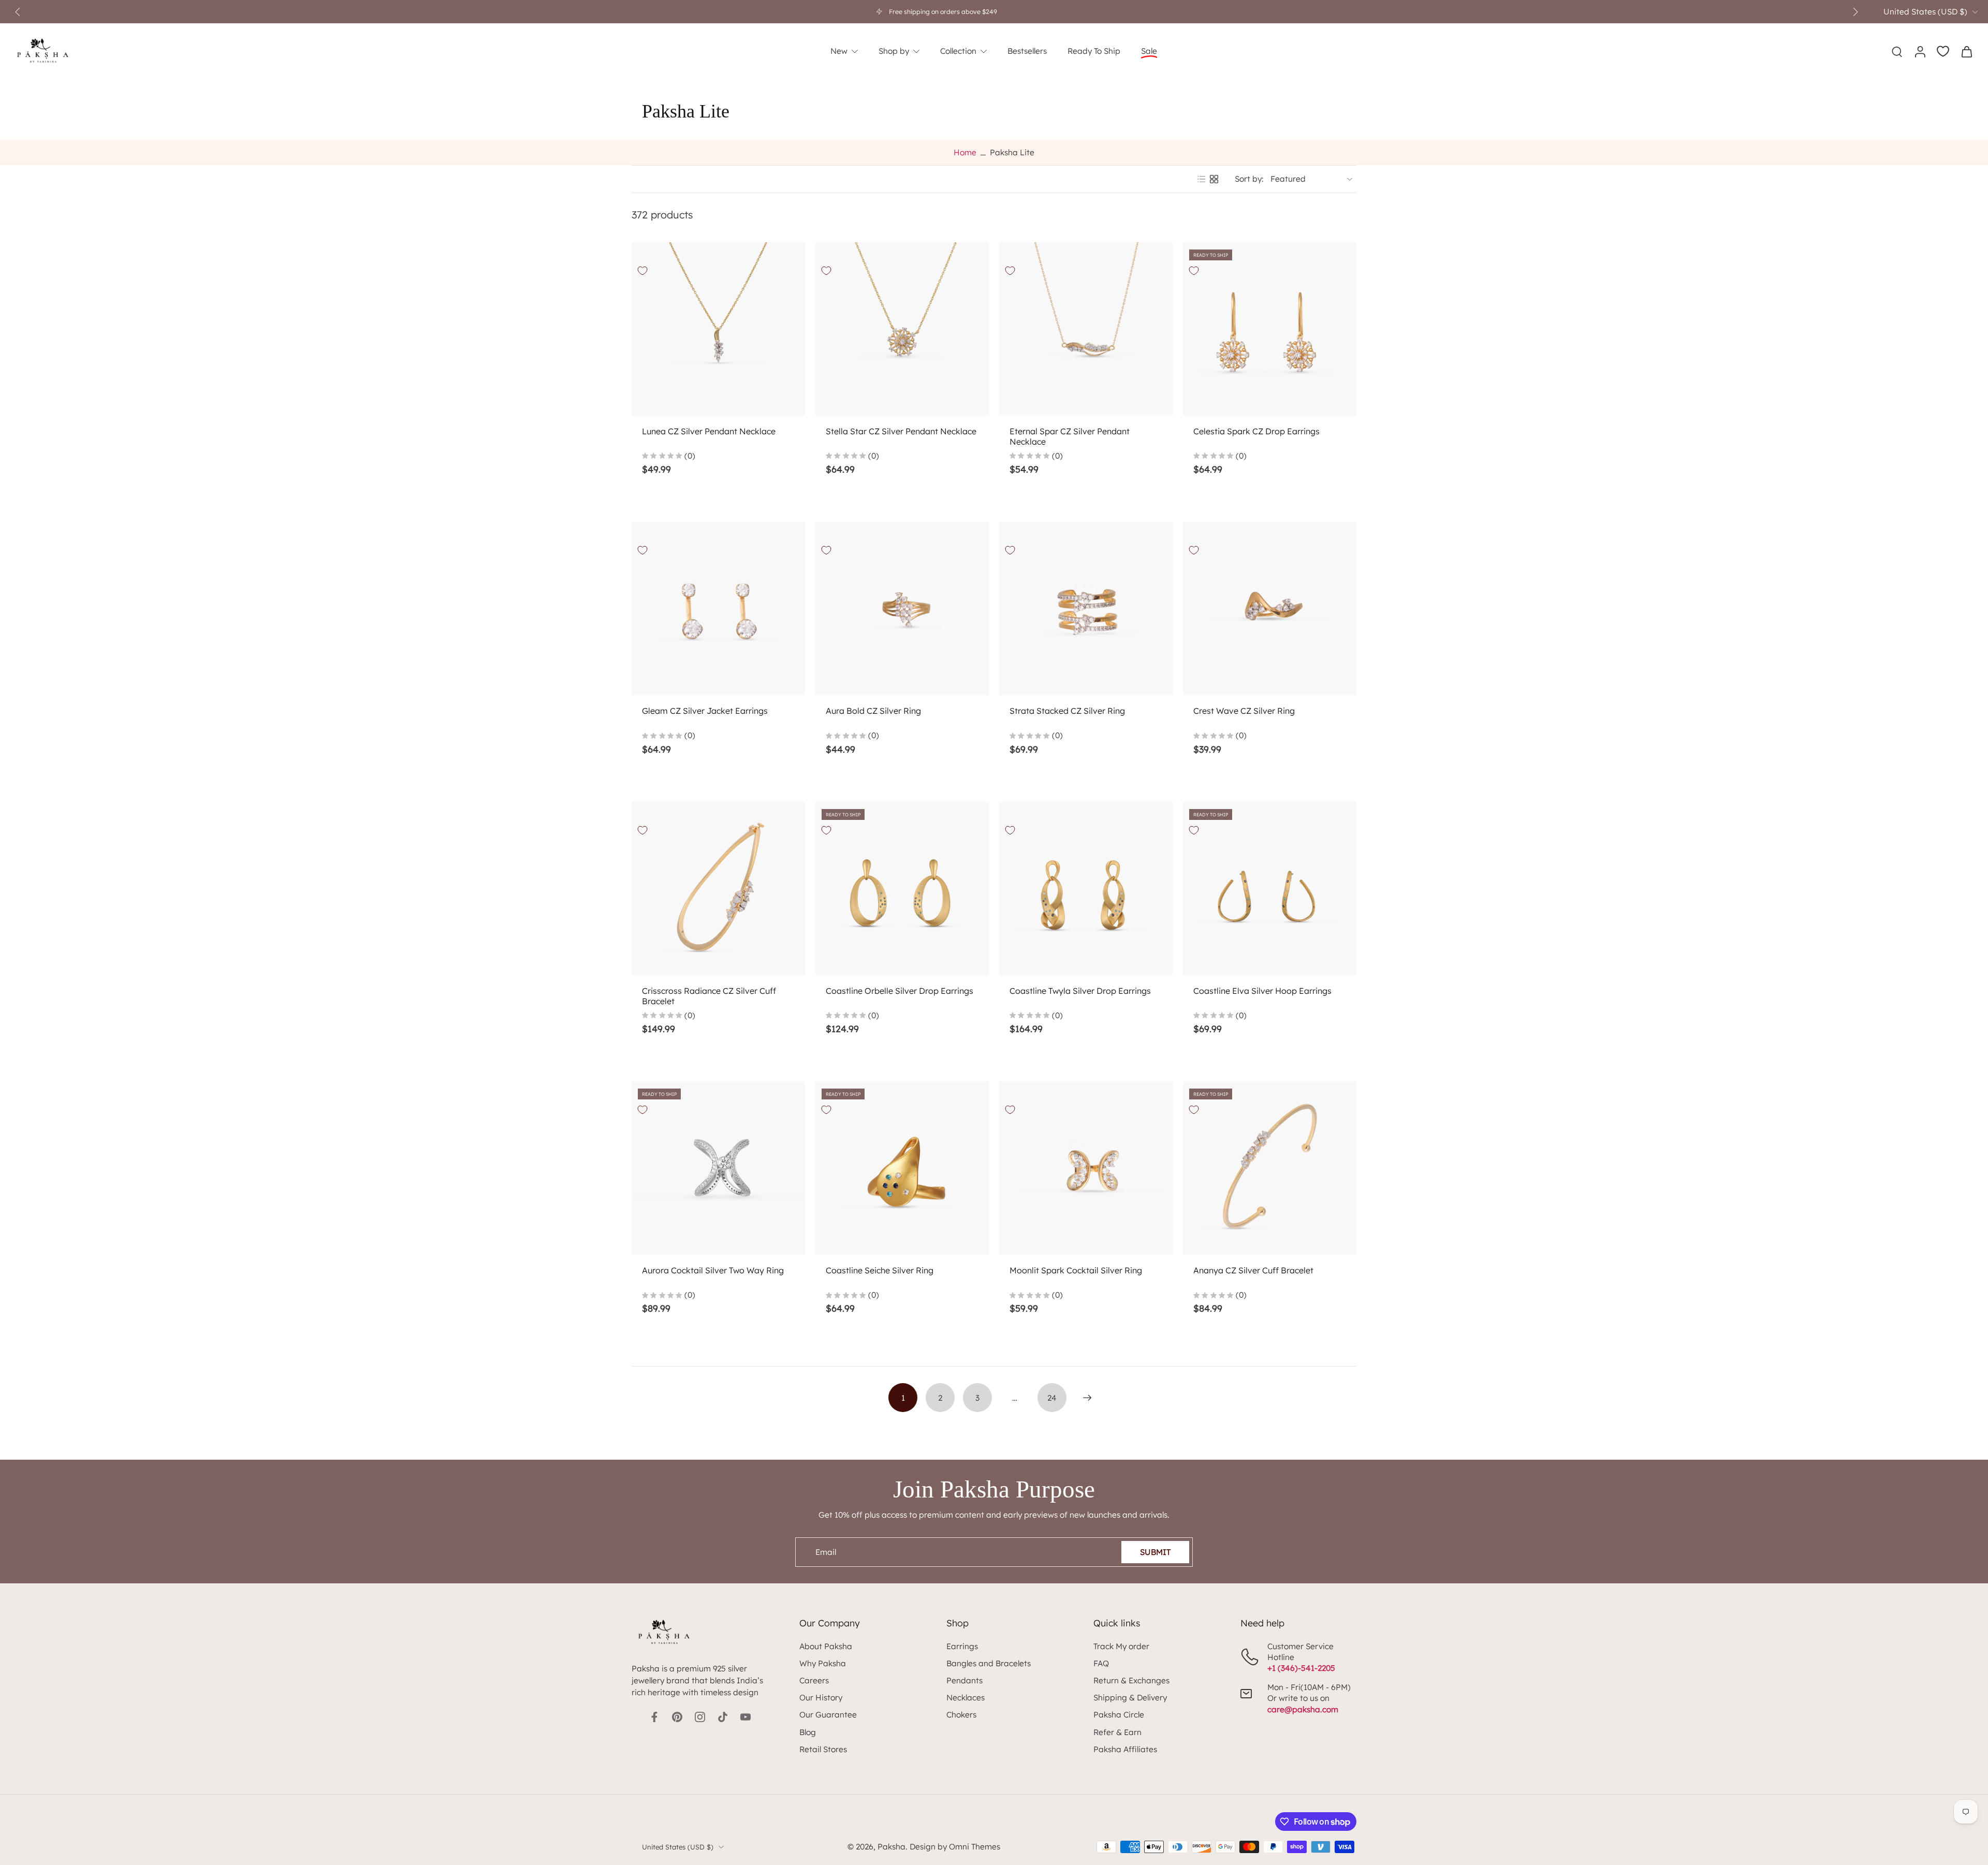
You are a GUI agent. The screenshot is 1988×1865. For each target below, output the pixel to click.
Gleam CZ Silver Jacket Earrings (705, 711)
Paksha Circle (1119, 1715)
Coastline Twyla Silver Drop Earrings (1080, 991)
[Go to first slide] (1855, 12)
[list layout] (1202, 179)
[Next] (1087, 1398)
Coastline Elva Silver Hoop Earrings (1262, 991)
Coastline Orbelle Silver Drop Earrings (900, 991)
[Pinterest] (677, 1717)
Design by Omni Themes (955, 1847)
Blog (808, 1732)
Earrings (962, 1646)
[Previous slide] (18, 12)
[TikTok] (723, 1717)
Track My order (1121, 1646)
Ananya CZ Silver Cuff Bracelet (1253, 1270)
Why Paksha (823, 1663)
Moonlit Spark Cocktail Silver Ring (1076, 1270)
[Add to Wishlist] (642, 271)
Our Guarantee (828, 1715)
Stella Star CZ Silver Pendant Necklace (901, 431)
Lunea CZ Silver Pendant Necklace (709, 431)
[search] (1897, 51)
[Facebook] (654, 1717)
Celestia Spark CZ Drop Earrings (1256, 431)
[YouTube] (745, 1717)
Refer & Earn (1117, 1732)
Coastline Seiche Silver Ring (880, 1270)
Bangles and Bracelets (989, 1663)
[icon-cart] (1966, 51)
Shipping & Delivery (1130, 1698)
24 (1052, 1398)
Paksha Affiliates (1125, 1749)
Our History (821, 1698)
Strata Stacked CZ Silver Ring (1067, 711)
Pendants (964, 1680)
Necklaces (966, 1698)
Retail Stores (823, 1749)
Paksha (891, 1847)
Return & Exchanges (1131, 1680)
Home (965, 152)
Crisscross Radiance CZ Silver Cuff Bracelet (709, 996)
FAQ (1101, 1663)
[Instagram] (700, 1717)
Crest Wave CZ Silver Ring (1244, 711)
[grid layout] (1214, 179)
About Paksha (826, 1646)
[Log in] (1920, 51)
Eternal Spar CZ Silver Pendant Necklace (1070, 436)
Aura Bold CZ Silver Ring (873, 711)
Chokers (961, 1715)
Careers (814, 1680)
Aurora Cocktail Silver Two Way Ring (713, 1270)
